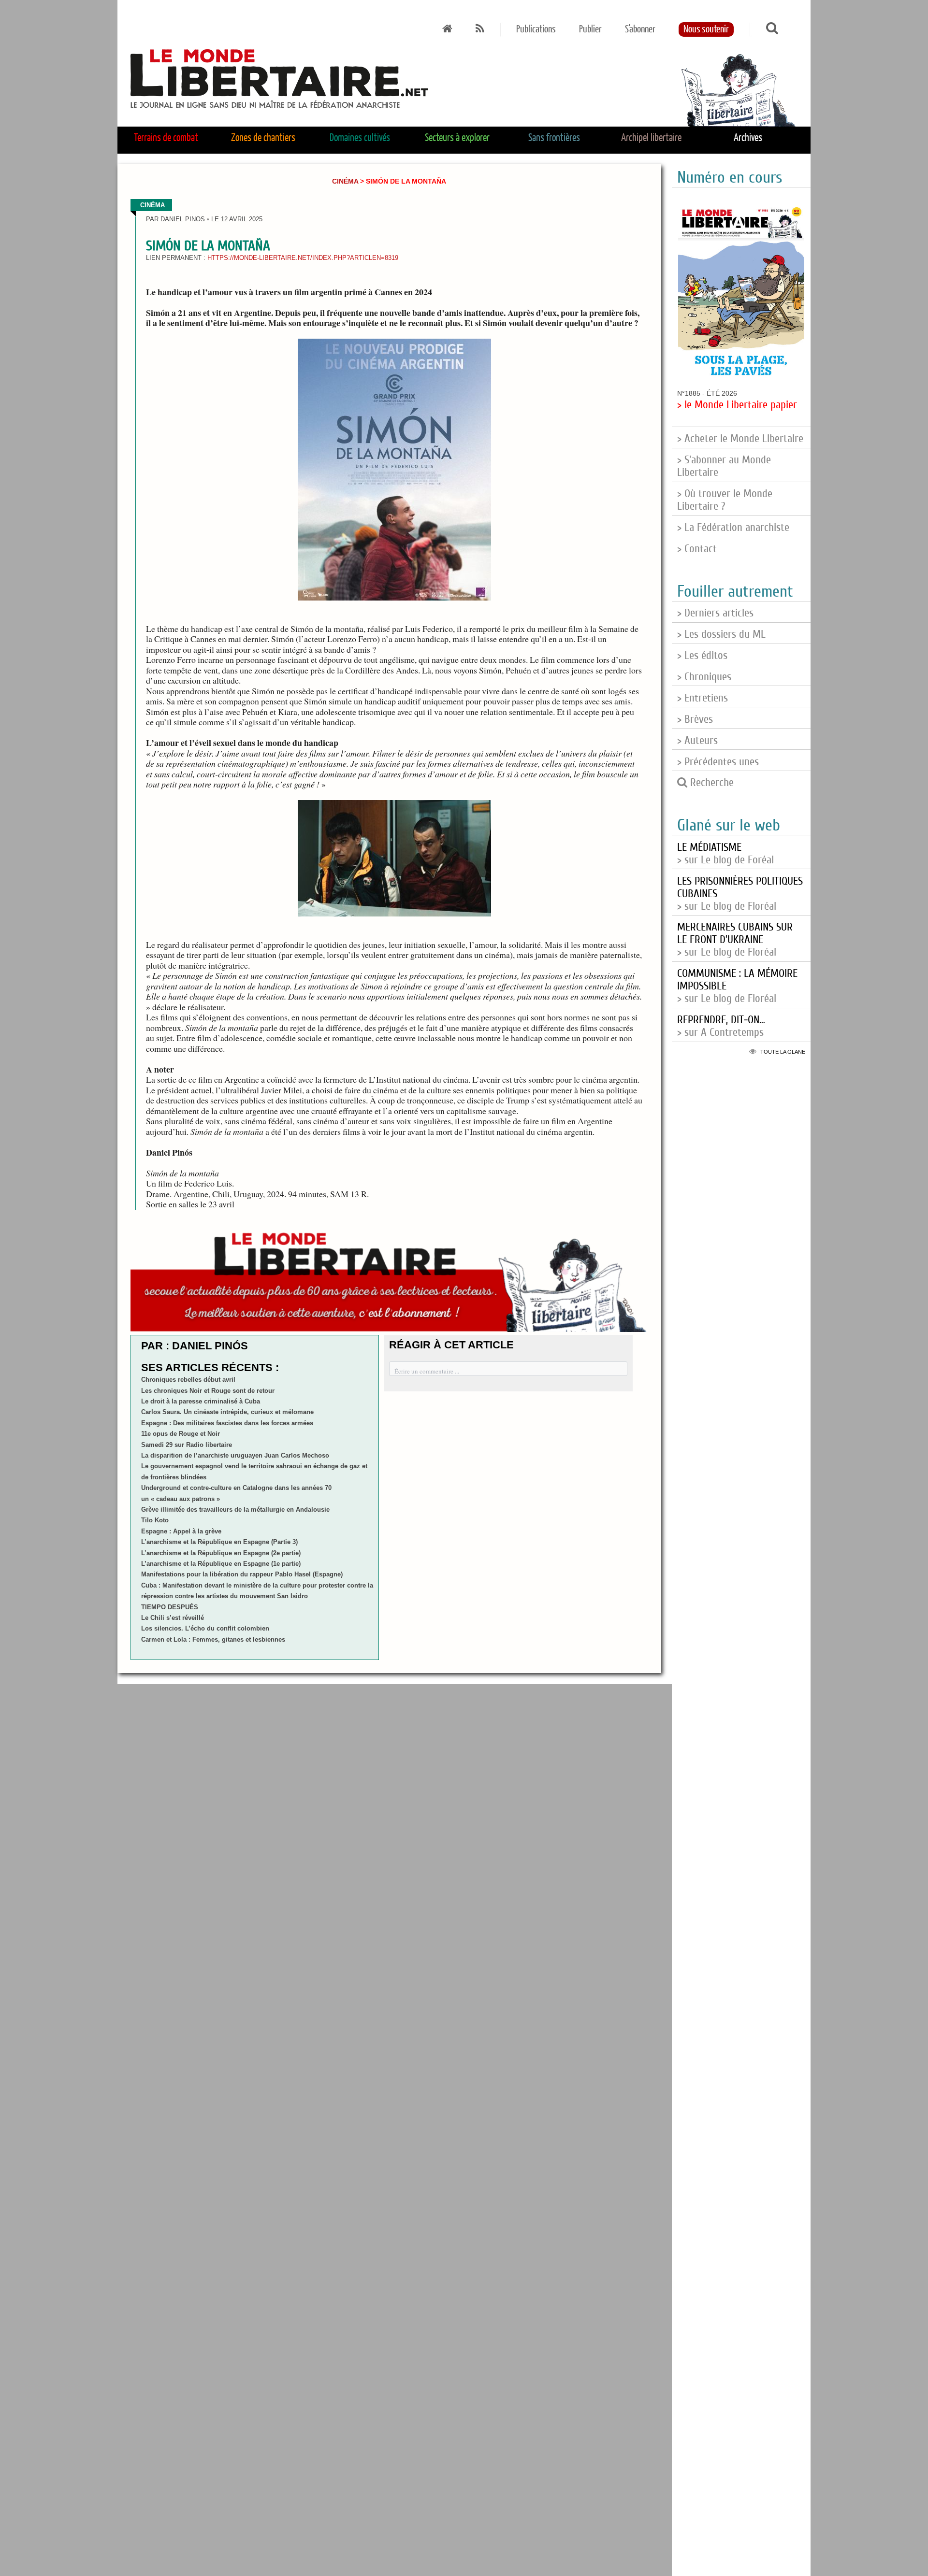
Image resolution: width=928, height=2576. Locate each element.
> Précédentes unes (718, 762)
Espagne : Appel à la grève (181, 1531)
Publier (590, 29)
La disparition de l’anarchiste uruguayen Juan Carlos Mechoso (235, 1455)
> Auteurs (697, 741)
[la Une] (447, 29)
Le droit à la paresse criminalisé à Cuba (201, 1401)
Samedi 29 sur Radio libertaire (187, 1445)
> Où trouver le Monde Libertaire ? (725, 500)
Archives (748, 138)
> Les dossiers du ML (721, 634)
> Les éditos (702, 656)
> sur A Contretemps (721, 1026)
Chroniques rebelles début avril (188, 1380)
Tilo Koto (155, 1520)
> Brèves (695, 719)
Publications (536, 29)
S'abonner (640, 29)
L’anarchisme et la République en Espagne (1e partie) (221, 1564)
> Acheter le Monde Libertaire (740, 439)
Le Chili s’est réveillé (173, 1618)
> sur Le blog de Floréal (735, 940)
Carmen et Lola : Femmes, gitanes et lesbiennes (213, 1639)
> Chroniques (704, 677)
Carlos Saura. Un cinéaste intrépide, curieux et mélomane (227, 1412)
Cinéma (345, 181)
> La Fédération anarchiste (733, 528)
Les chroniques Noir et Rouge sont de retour (208, 1391)
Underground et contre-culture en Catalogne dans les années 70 (236, 1488)
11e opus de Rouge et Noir (181, 1434)
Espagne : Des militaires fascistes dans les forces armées (227, 1423)
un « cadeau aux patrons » (181, 1499)
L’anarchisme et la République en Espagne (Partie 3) (219, 1542)
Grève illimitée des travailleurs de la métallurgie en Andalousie (235, 1510)
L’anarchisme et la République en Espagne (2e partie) (221, 1553)
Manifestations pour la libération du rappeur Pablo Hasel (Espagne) (242, 1574)
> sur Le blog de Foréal (725, 854)
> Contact (697, 549)
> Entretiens (703, 698)
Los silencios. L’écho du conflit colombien (205, 1628)
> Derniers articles (715, 613)
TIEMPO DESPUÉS (170, 1607)
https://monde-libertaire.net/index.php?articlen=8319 (303, 258)
